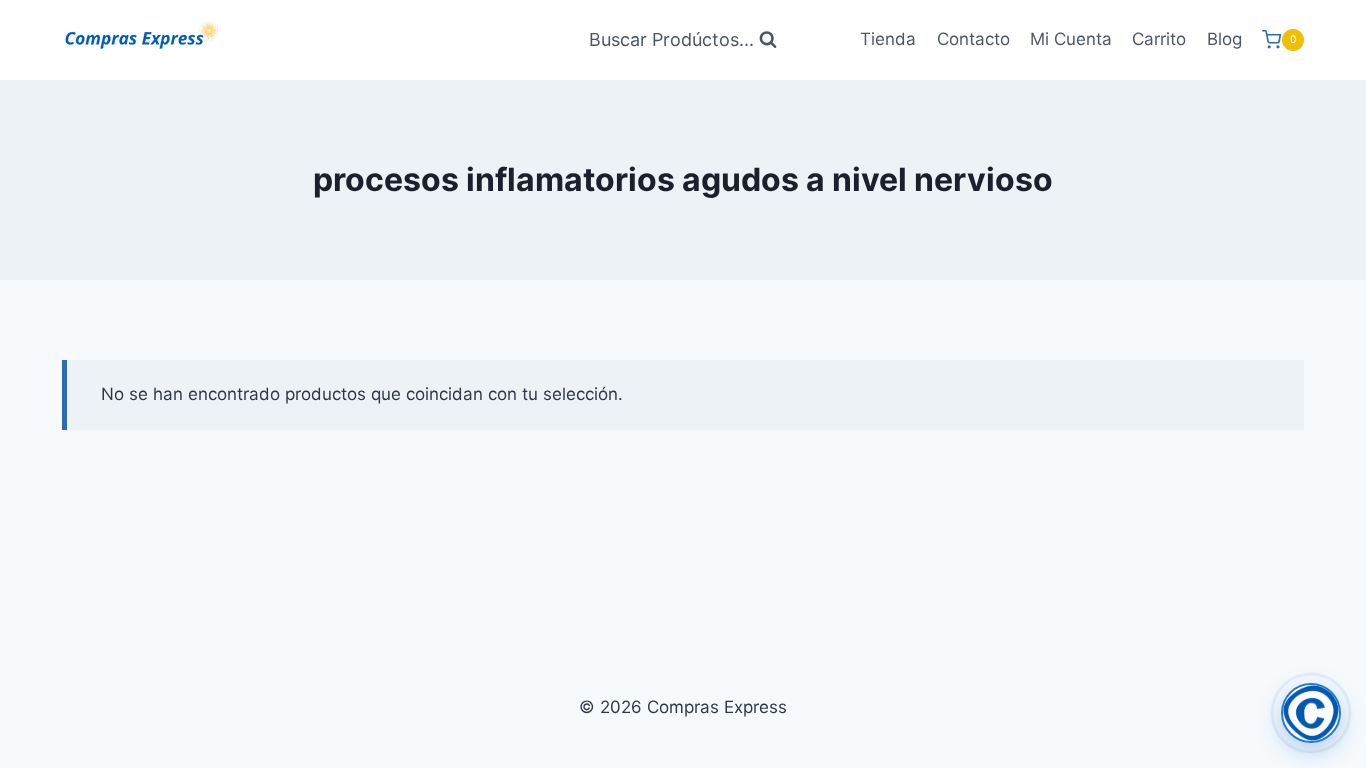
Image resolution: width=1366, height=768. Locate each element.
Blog (1224, 39)
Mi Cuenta (1071, 39)
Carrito (1159, 39)
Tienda (888, 39)
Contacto (973, 39)
